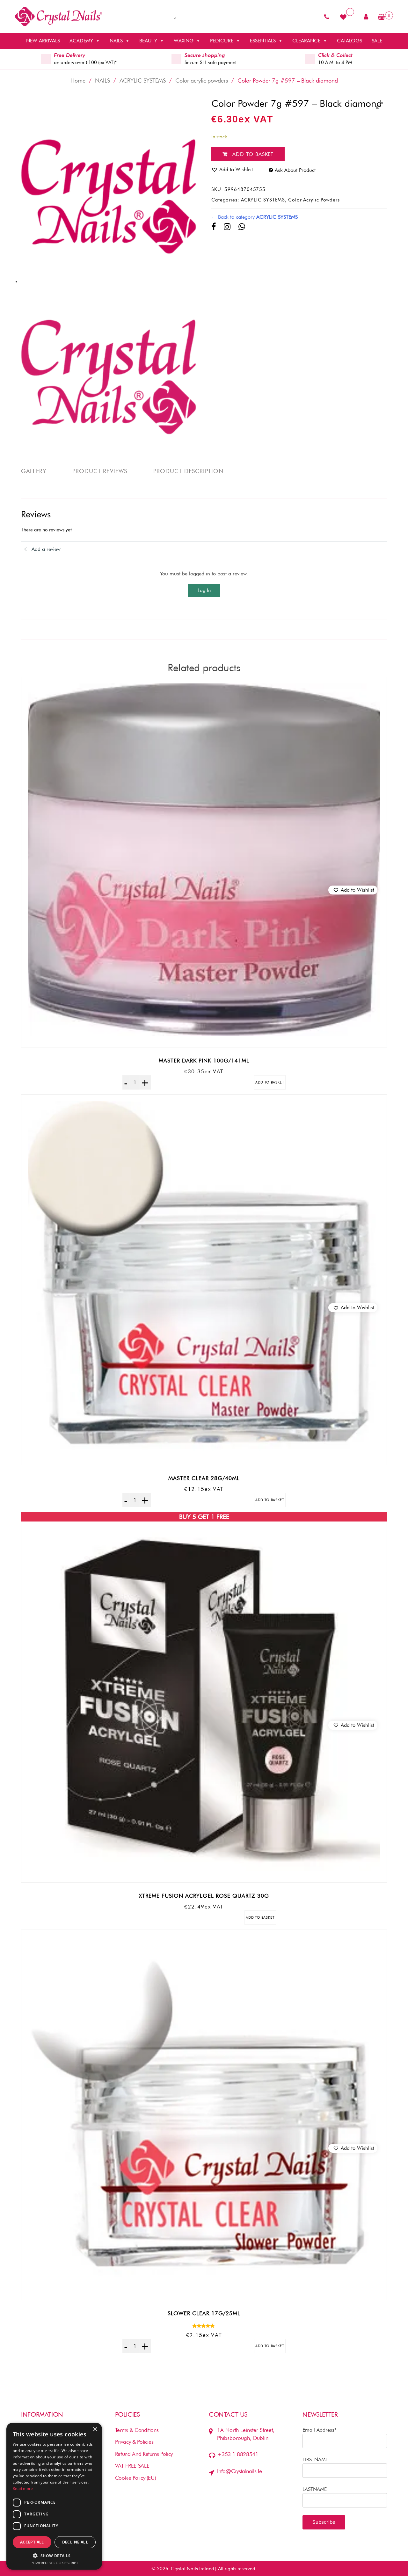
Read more (23, 2488)
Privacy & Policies (134, 2442)
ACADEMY (81, 41)
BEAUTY (148, 41)
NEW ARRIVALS (43, 41)
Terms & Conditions (137, 2430)
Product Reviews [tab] (100, 471)
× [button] (95, 2430)
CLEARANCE (306, 41)
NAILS (116, 41)
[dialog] (54, 2496)
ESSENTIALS (263, 41)
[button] (353, 890)
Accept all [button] (32, 2542)
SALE (377, 41)
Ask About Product (295, 170)
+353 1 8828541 (238, 2454)
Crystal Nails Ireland (193, 2569)
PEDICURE (222, 41)
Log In (204, 590)
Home (78, 80)
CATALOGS (350, 41)
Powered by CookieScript (54, 2563)
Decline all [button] (75, 2542)
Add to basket (253, 154)
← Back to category (255, 217)
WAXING (184, 41)
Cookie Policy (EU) (136, 2478)
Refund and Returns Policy (144, 2454)
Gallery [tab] (34, 471)
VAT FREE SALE (132, 2466)
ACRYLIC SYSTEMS (143, 80)
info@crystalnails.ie (239, 2471)
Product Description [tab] (189, 471)
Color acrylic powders (202, 80)
